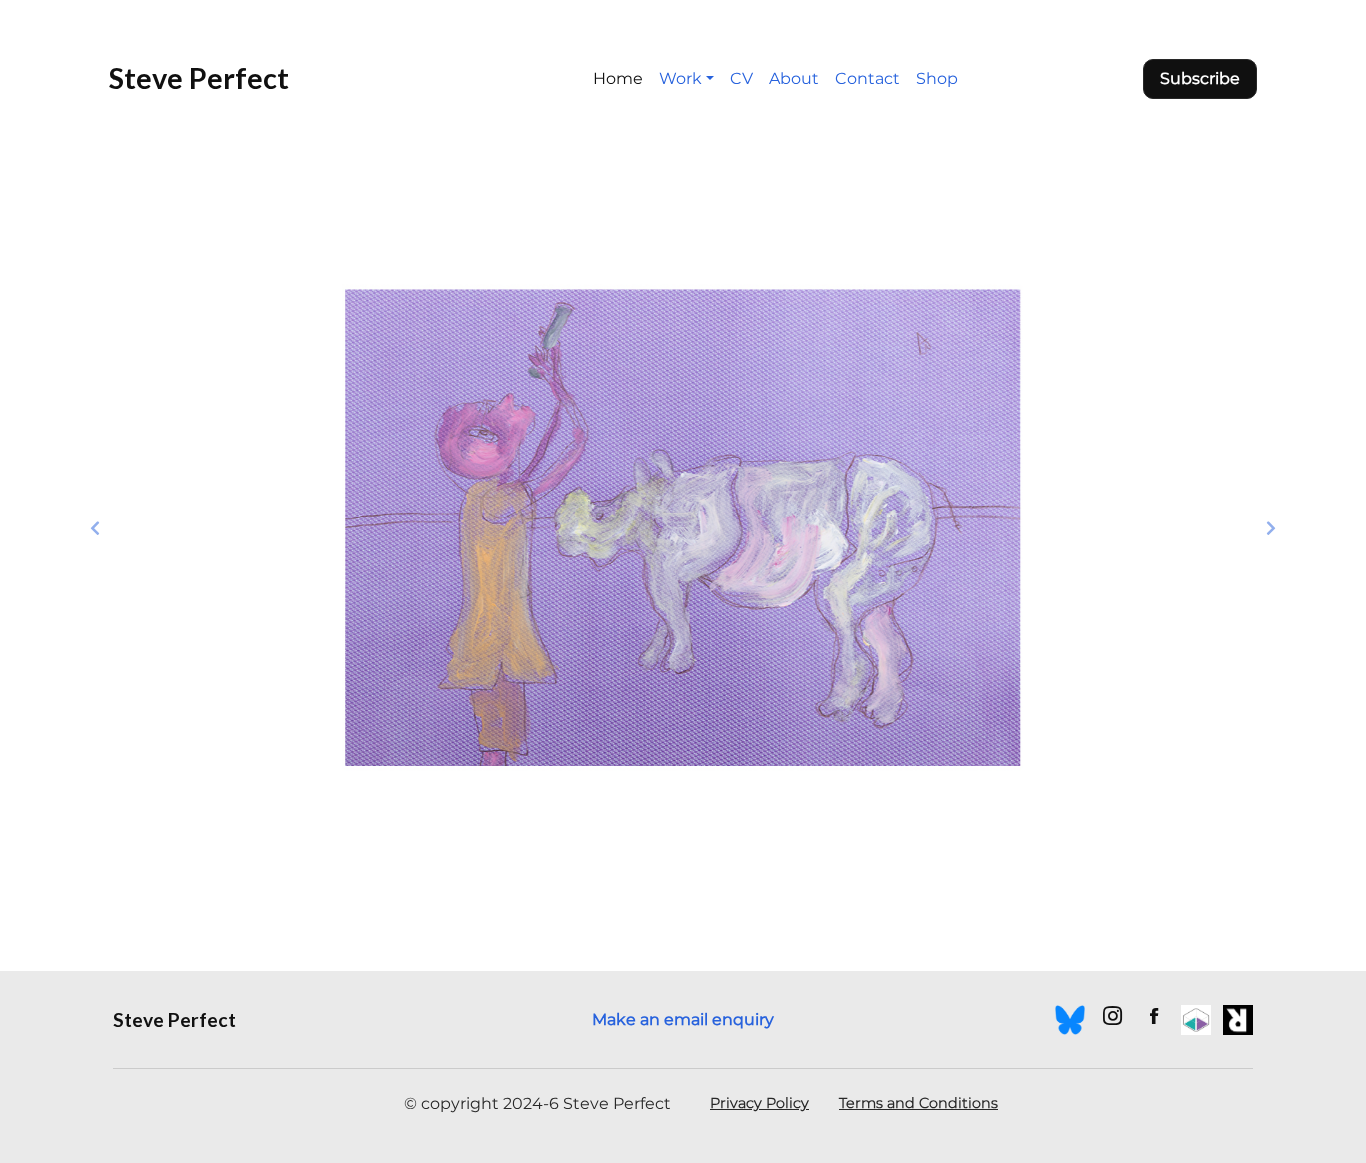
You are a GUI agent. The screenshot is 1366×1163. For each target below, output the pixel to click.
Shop (937, 78)
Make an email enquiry (683, 1019)
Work (680, 78)
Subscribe (1200, 78)
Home (618, 78)
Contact (867, 78)
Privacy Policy (759, 1103)
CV (741, 78)
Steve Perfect (199, 78)
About (794, 78)
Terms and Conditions (918, 1103)
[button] (95, 528)
